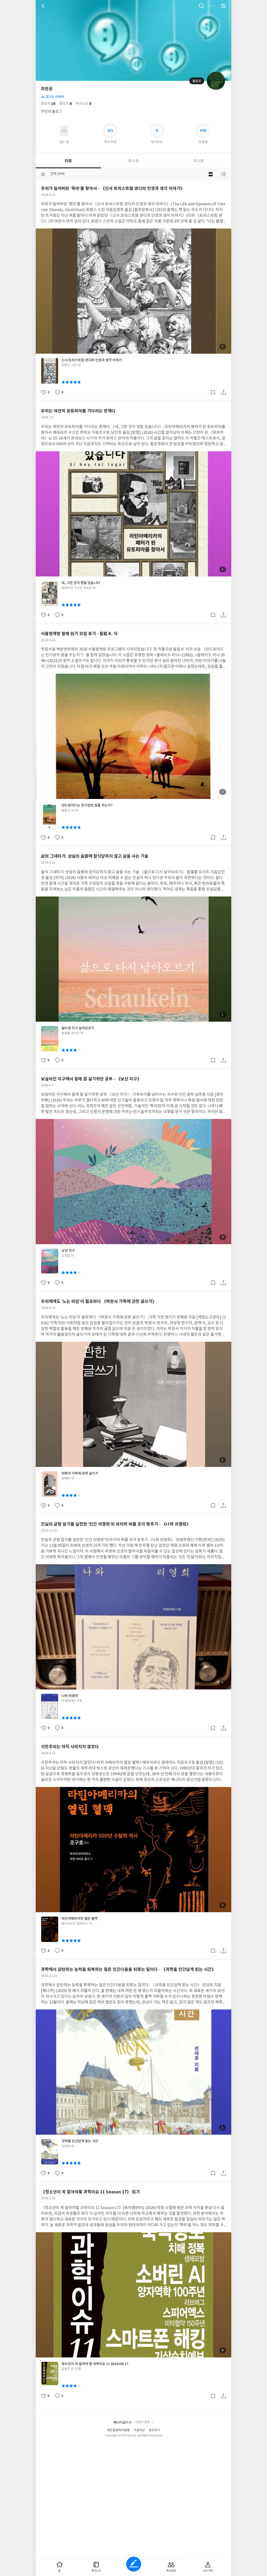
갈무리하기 (213, 392)
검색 (202, 6)
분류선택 (43, 174)
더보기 (213, 6)
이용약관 (139, 2430)
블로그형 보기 (211, 174)
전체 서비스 (223, 6)
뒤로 (44, 6)
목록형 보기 (223, 174)
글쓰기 (134, 2564)
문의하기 (154, 2430)
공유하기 (223, 392)
